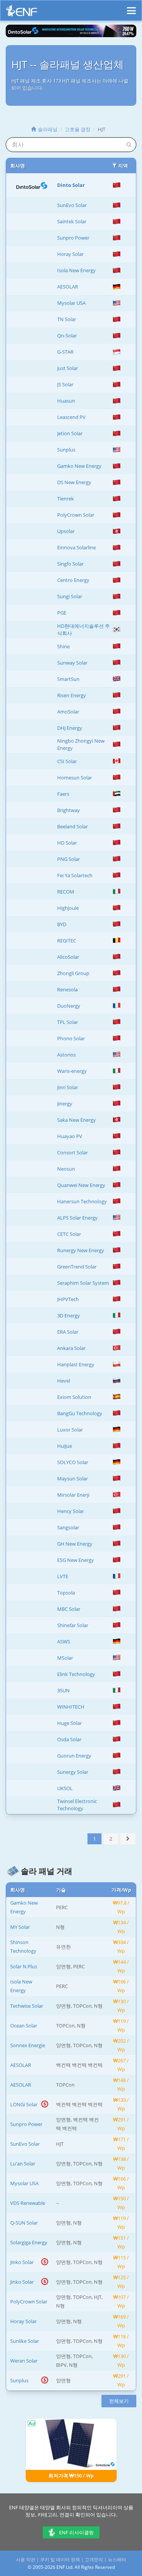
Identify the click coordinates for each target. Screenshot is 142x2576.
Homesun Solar (75, 778)
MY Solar (20, 1927)
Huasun (66, 401)
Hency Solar (71, 1511)
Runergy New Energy (81, 1250)
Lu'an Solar (23, 2164)
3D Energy (69, 1315)
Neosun (66, 1169)
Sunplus (66, 450)
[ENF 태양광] (22, 13)
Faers (63, 794)
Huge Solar (69, 1723)
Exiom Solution (74, 1397)
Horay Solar (70, 254)
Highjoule (68, 908)
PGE (62, 613)
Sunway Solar (72, 663)
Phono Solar (71, 1038)
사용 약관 (26, 2560)
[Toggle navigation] (131, 7)
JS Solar (65, 384)
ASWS (64, 1642)
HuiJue (65, 1446)
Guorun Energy (74, 1756)
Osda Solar (69, 1739)
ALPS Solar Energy (77, 1218)
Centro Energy (73, 580)
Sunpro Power (73, 238)
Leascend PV (71, 417)
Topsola (66, 1593)
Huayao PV (70, 1136)
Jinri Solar (68, 1087)
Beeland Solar (73, 826)
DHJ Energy (70, 728)
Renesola (67, 989)
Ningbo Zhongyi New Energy (81, 744)
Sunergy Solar (73, 1772)
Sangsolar (68, 1527)
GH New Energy (75, 1544)
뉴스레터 (117, 2560)
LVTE (63, 1576)
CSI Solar (67, 761)
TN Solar (67, 319)
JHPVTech (68, 1299)
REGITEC (67, 941)
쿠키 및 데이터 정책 (60, 2560)
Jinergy (65, 1104)
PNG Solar (69, 859)
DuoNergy (69, 1006)
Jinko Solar (22, 2262)
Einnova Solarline (76, 547)
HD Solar (67, 843)
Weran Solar (24, 2361)
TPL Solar (68, 1022)
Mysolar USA (71, 303)
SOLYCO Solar (73, 1462)
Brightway (69, 810)
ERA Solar (68, 1332)
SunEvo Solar (72, 205)
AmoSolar (68, 712)
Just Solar (68, 368)
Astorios (66, 1055)
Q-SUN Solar (24, 2223)
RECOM (66, 892)
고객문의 (94, 2560)
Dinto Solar (71, 185)
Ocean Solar (24, 2026)
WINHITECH (71, 1707)
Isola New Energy (76, 270)
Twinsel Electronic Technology (77, 1805)
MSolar (65, 1658)
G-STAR (65, 352)
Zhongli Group (73, 973)
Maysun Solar (73, 1478)
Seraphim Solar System (83, 1283)
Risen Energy (72, 695)
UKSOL (65, 1788)
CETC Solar (69, 1234)
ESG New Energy (76, 1560)
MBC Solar (69, 1609)
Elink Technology (76, 1674)
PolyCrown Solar (76, 515)
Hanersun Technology (82, 1201)
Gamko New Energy (79, 466)
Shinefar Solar (73, 1625)
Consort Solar (73, 1152)
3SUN (63, 1690)
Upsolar (66, 531)
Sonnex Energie (28, 2045)
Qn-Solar (67, 336)
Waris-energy (72, 1071)
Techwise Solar (27, 2006)
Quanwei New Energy (81, 1185)
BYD (62, 924)
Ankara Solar (71, 1348)
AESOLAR (68, 287)
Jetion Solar (70, 433)
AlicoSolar (68, 957)
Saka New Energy (76, 1120)
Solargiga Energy (29, 2242)
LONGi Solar (24, 2104)
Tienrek (66, 499)
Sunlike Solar (25, 2341)
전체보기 (119, 2401)
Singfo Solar (70, 564)
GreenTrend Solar (77, 1267)
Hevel (64, 1381)
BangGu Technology (80, 1413)
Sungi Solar (70, 596)
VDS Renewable (28, 2203)
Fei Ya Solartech (75, 875)
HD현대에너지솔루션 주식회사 (83, 629)
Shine (63, 646)
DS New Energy (74, 482)
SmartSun (68, 679)
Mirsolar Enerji (73, 1495)
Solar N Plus (24, 1966)
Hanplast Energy (76, 1364)
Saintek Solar (72, 221)
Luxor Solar (70, 1430)
